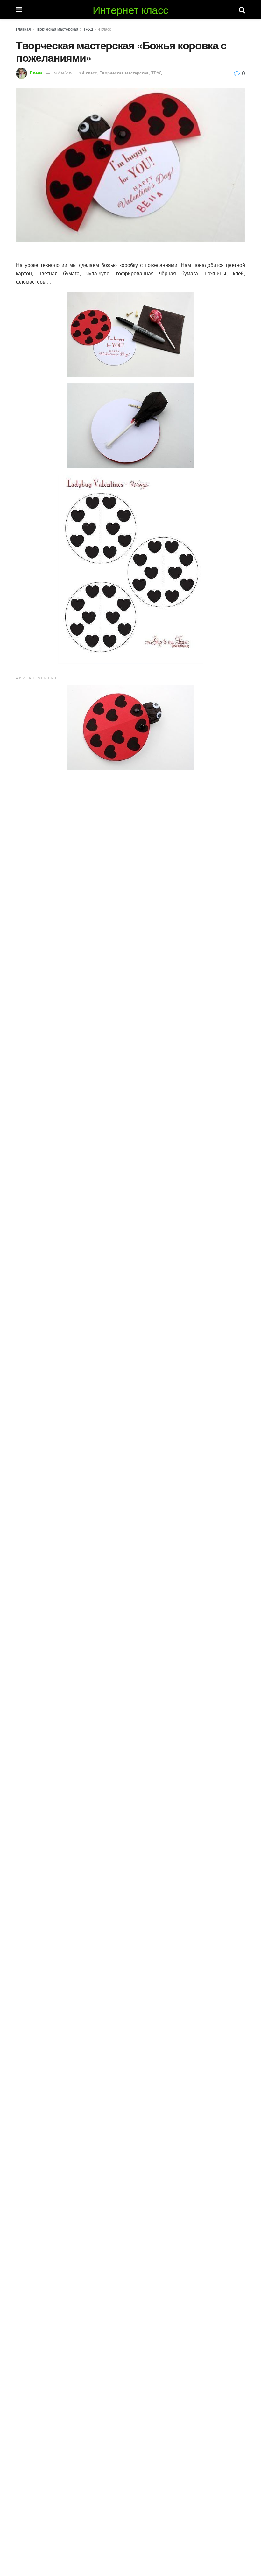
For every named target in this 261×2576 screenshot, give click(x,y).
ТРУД (88, 29)
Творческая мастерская (57, 29)
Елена (36, 73)
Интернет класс (130, 10)
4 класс (105, 29)
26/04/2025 (64, 73)
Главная (23, 29)
